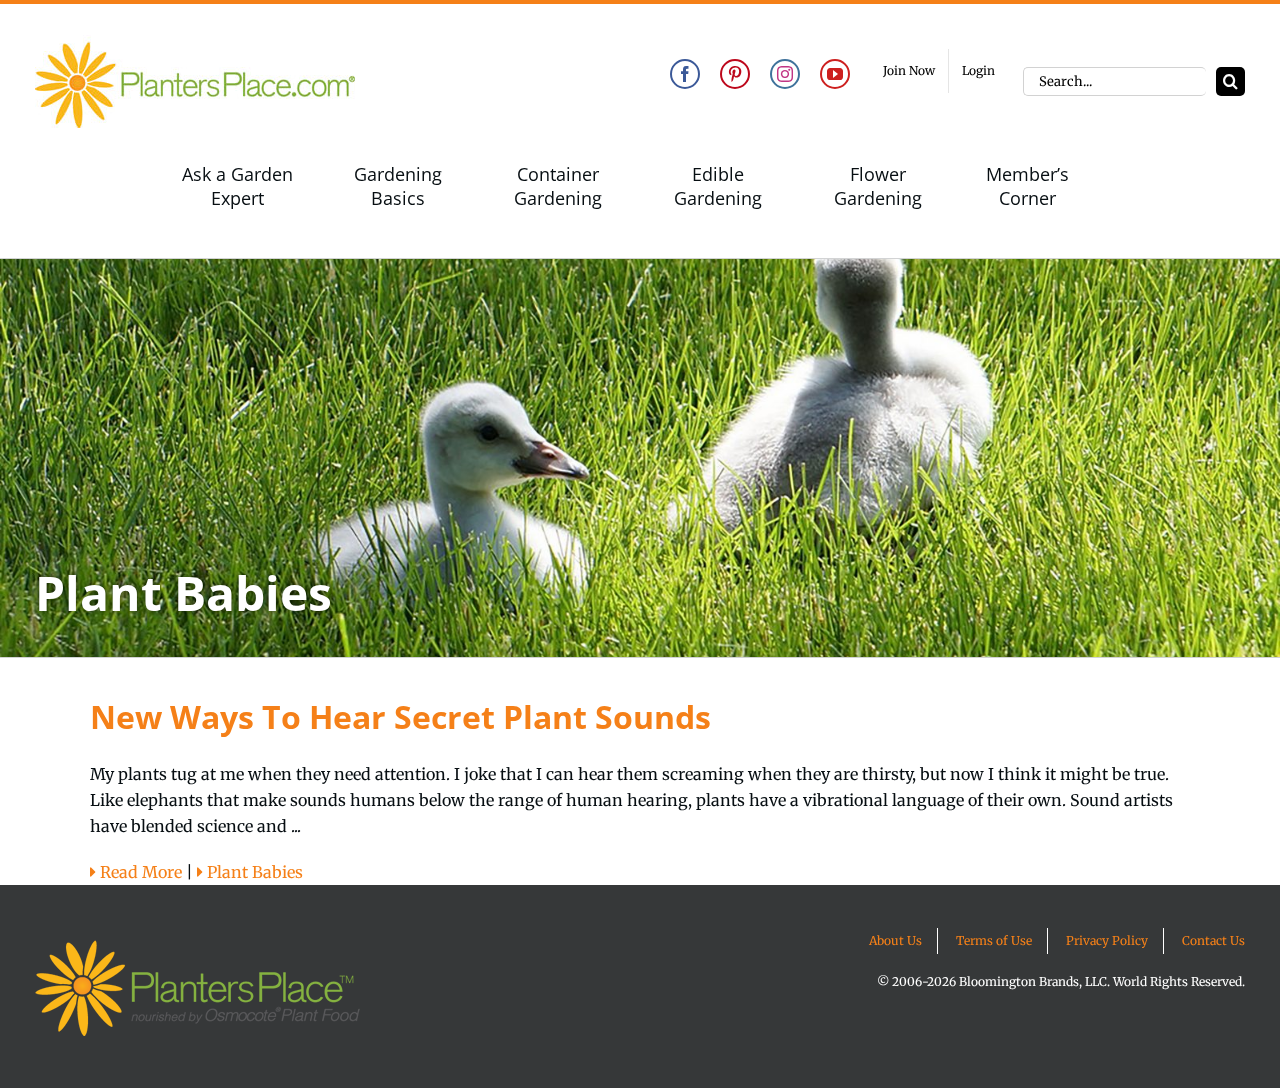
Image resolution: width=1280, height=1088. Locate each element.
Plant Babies (253, 872)
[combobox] (1114, 81)
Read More (139, 872)
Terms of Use (994, 940)
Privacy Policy (1107, 940)
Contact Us (1213, 940)
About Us (895, 940)
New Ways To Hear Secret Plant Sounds (400, 716)
